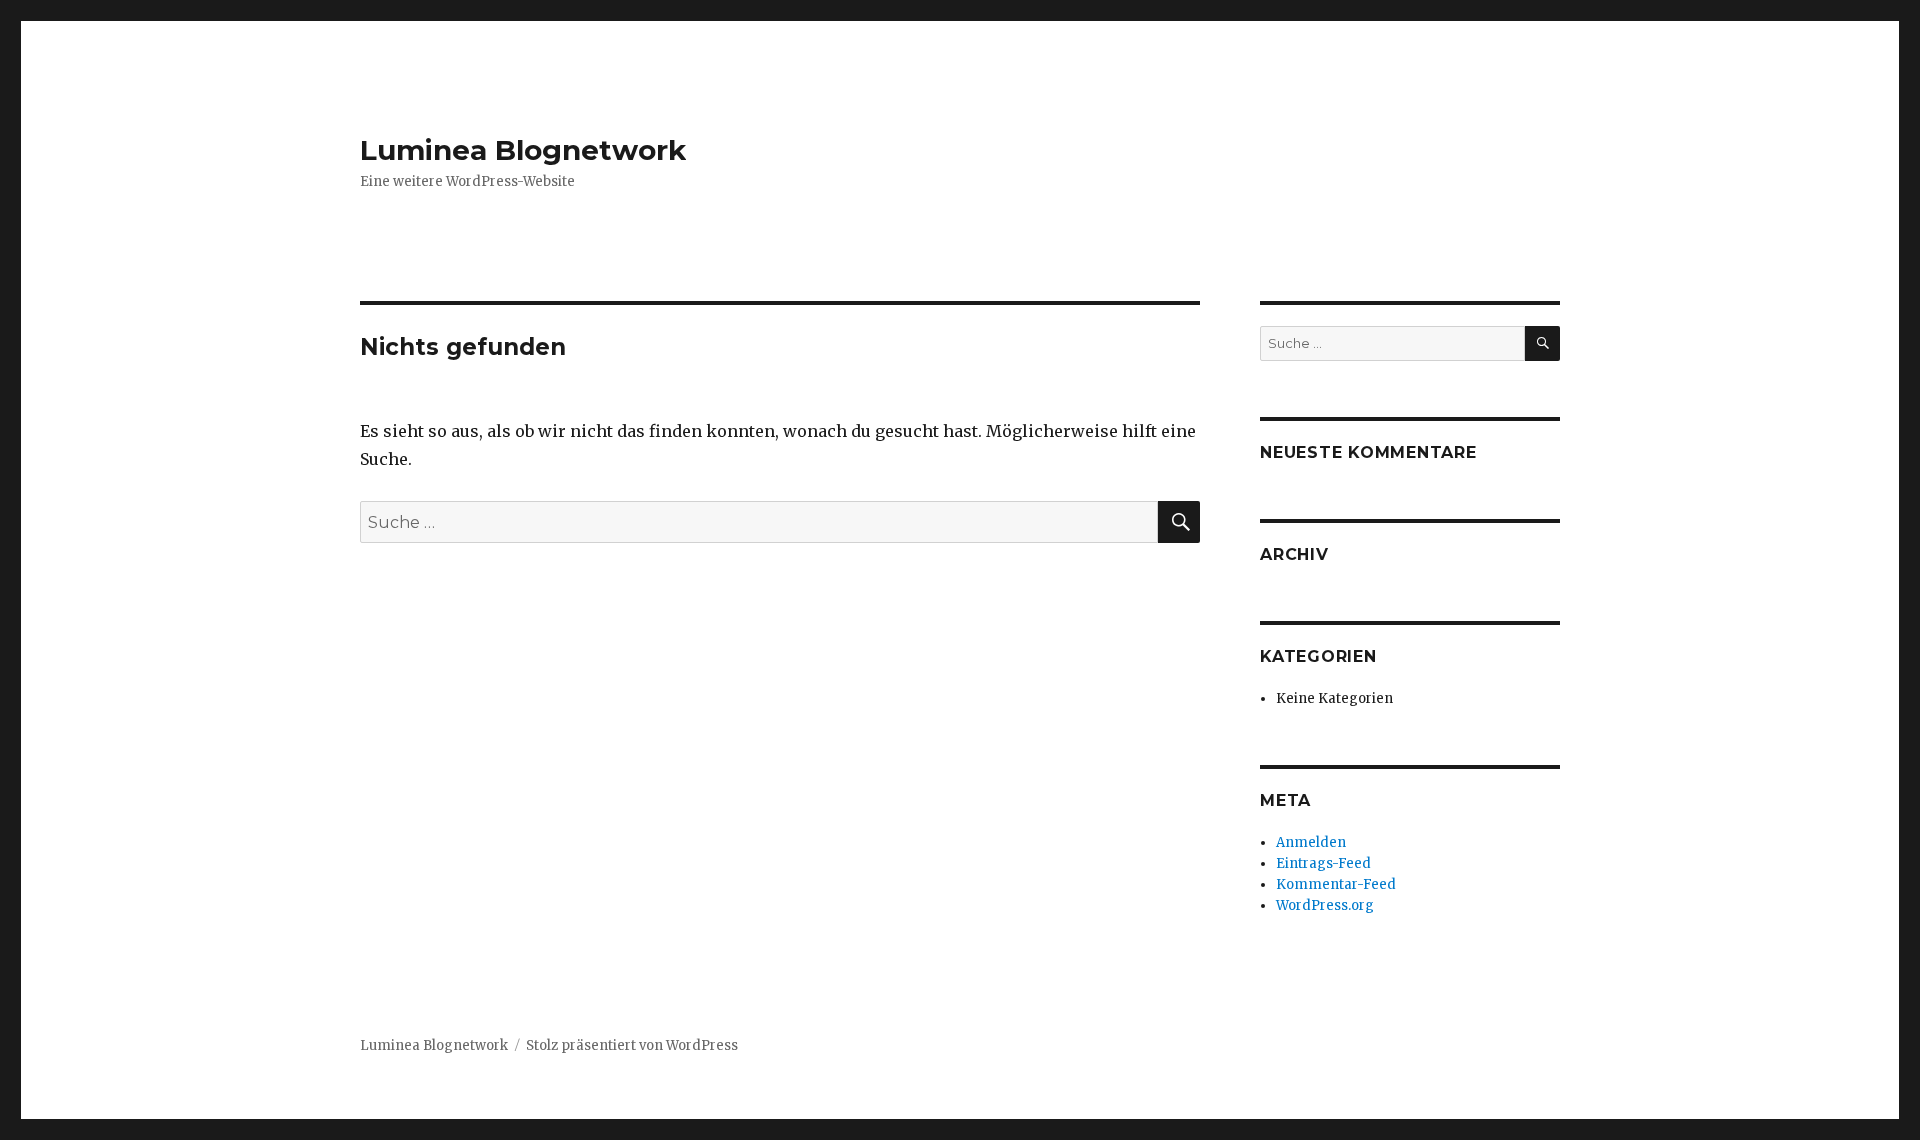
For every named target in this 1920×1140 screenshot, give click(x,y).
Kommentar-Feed (1336, 884)
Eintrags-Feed (1323, 863)
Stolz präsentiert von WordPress (632, 1045)
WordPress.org (1325, 905)
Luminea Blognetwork (523, 150)
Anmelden (1311, 842)
